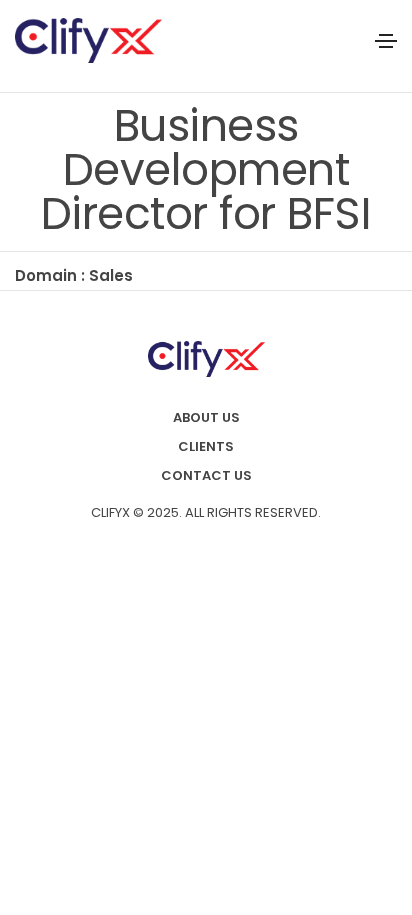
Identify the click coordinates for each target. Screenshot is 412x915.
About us (206, 417)
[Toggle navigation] (386, 41)
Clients (206, 446)
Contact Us (206, 475)
